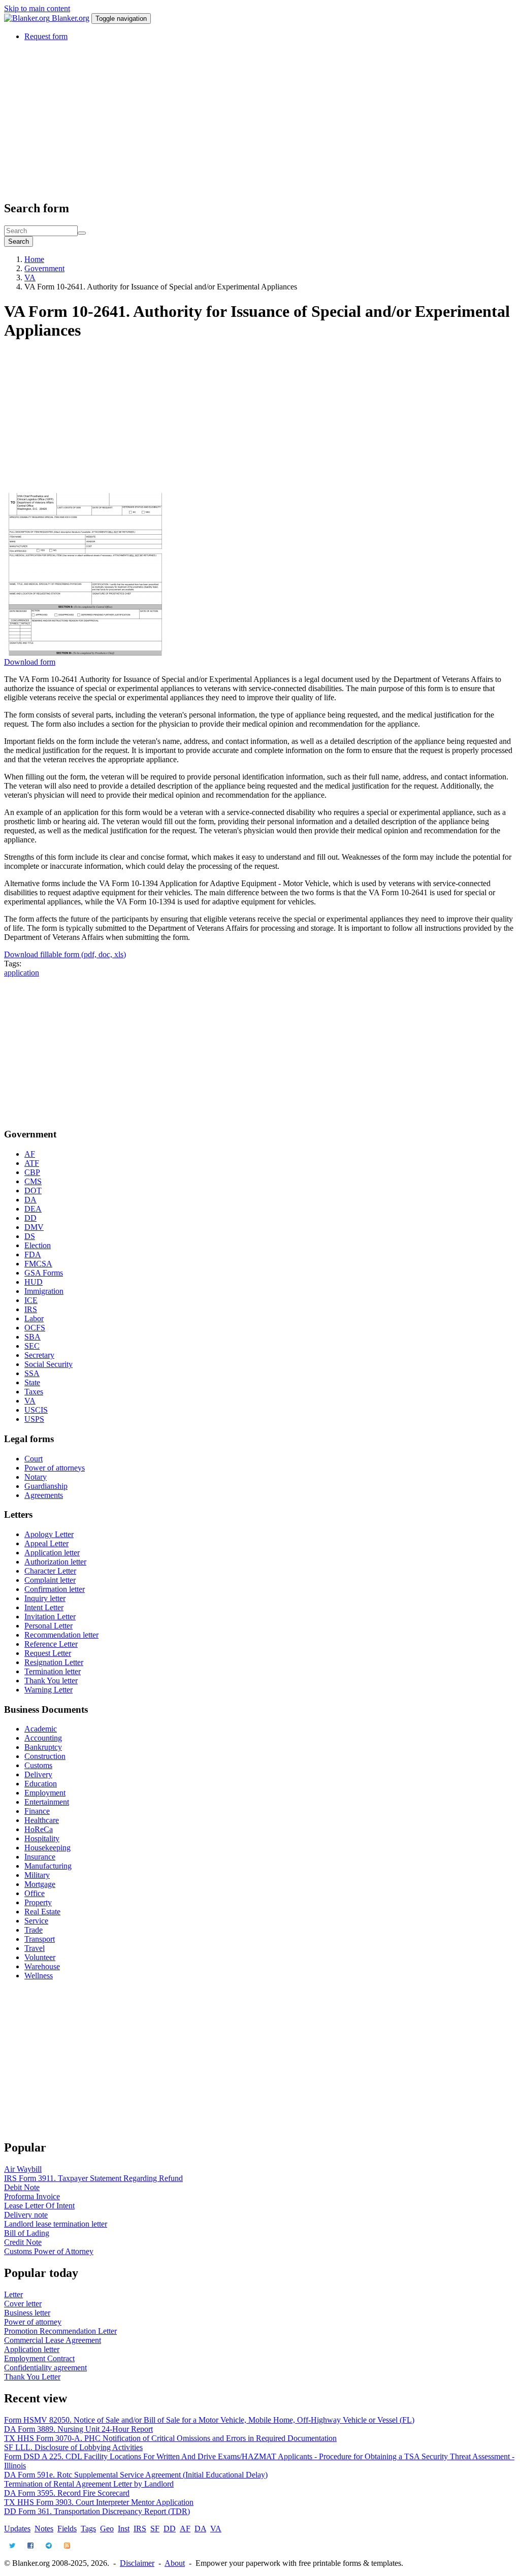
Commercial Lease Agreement (53, 2340)
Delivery (38, 1774)
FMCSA (38, 1264)
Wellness (39, 1976)
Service (36, 1921)
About (175, 2563)
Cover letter (23, 2304)
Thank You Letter (32, 2377)
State (32, 1382)
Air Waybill (23, 2169)
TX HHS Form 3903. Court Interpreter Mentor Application (99, 2502)
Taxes (34, 1392)
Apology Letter (49, 1534)
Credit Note (23, 2242)
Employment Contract (39, 2358)
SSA (32, 1373)
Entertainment (47, 1802)
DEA (33, 1209)
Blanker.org (71, 18)
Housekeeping (47, 1848)
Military (37, 1875)
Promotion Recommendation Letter (60, 2331)
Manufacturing (48, 1866)
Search (19, 241)
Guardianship (46, 1486)
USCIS (36, 1410)
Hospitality (42, 1838)
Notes (44, 2529)
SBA (32, 1337)
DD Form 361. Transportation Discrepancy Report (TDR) (97, 2511)
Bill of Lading (27, 2233)
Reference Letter (51, 1644)
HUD (34, 1282)
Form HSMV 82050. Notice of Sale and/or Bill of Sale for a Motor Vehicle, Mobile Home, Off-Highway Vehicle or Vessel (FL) (209, 2420)
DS (30, 1236)
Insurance (40, 1857)
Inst (124, 2529)
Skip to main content (37, 8)
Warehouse (42, 1966)
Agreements (44, 1495)
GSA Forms (44, 1273)
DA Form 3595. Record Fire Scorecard (67, 2493)
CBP (32, 1172)
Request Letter (48, 1653)
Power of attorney (33, 2322)
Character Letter (50, 1571)
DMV (34, 1227)
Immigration (44, 1291)
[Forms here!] (28, 18)
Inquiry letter (45, 1598)
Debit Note (22, 2187)
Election (38, 1245)
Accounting (43, 1738)
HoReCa (39, 1829)
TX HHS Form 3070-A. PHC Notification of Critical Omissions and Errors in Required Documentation (170, 2438)
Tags (88, 2529)
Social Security (48, 1364)
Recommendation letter (61, 1635)
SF (155, 2529)
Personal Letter (48, 1626)
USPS (34, 1419)
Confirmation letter (55, 1589)
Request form (46, 36)
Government (44, 268)
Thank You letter (51, 1681)
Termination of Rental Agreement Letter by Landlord (89, 2484)
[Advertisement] (260, 120)
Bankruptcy (43, 1747)
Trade (34, 1930)
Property (38, 1902)
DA (30, 1200)
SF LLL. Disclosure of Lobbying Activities (73, 2447)
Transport (40, 1939)
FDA (33, 1254)
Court (34, 1459)
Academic (41, 1729)
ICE (31, 1300)
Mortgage (40, 1884)
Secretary (39, 1355)
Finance (37, 1811)
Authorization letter (55, 1562)
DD (30, 1218)
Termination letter (53, 1671)
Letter (13, 2294)
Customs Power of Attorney (49, 2251)
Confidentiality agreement (45, 2368)
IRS (31, 1309)
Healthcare (42, 1820)
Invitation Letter (50, 1617)
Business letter (27, 2313)
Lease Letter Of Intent (39, 2206)
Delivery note (26, 2215)
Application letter (52, 1553)
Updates (17, 2529)
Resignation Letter (54, 1662)
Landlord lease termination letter (56, 2224)
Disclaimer (137, 2563)
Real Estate (42, 1912)
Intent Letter (44, 1607)
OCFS (35, 1328)
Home (34, 259)
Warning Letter (48, 1690)
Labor (34, 1318)
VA (30, 278)
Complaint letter (50, 1580)
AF (30, 1154)
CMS (33, 1181)
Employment (45, 1793)
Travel (35, 1948)
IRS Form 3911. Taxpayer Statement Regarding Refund (93, 2178)
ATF (32, 1163)
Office (35, 1893)
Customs (38, 1765)
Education (41, 1784)
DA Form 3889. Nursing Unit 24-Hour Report (78, 2429)
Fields (67, 2529)
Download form (30, 662)
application (22, 973)
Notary (36, 1477)
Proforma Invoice (32, 2196)
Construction (45, 1756)
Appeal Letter (46, 1543)
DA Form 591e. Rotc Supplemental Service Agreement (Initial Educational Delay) (136, 2475)
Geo (107, 2529)
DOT (33, 1191)
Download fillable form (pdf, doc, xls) (65, 954)
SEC (32, 1346)
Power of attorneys (55, 1468)
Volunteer (40, 1957)
